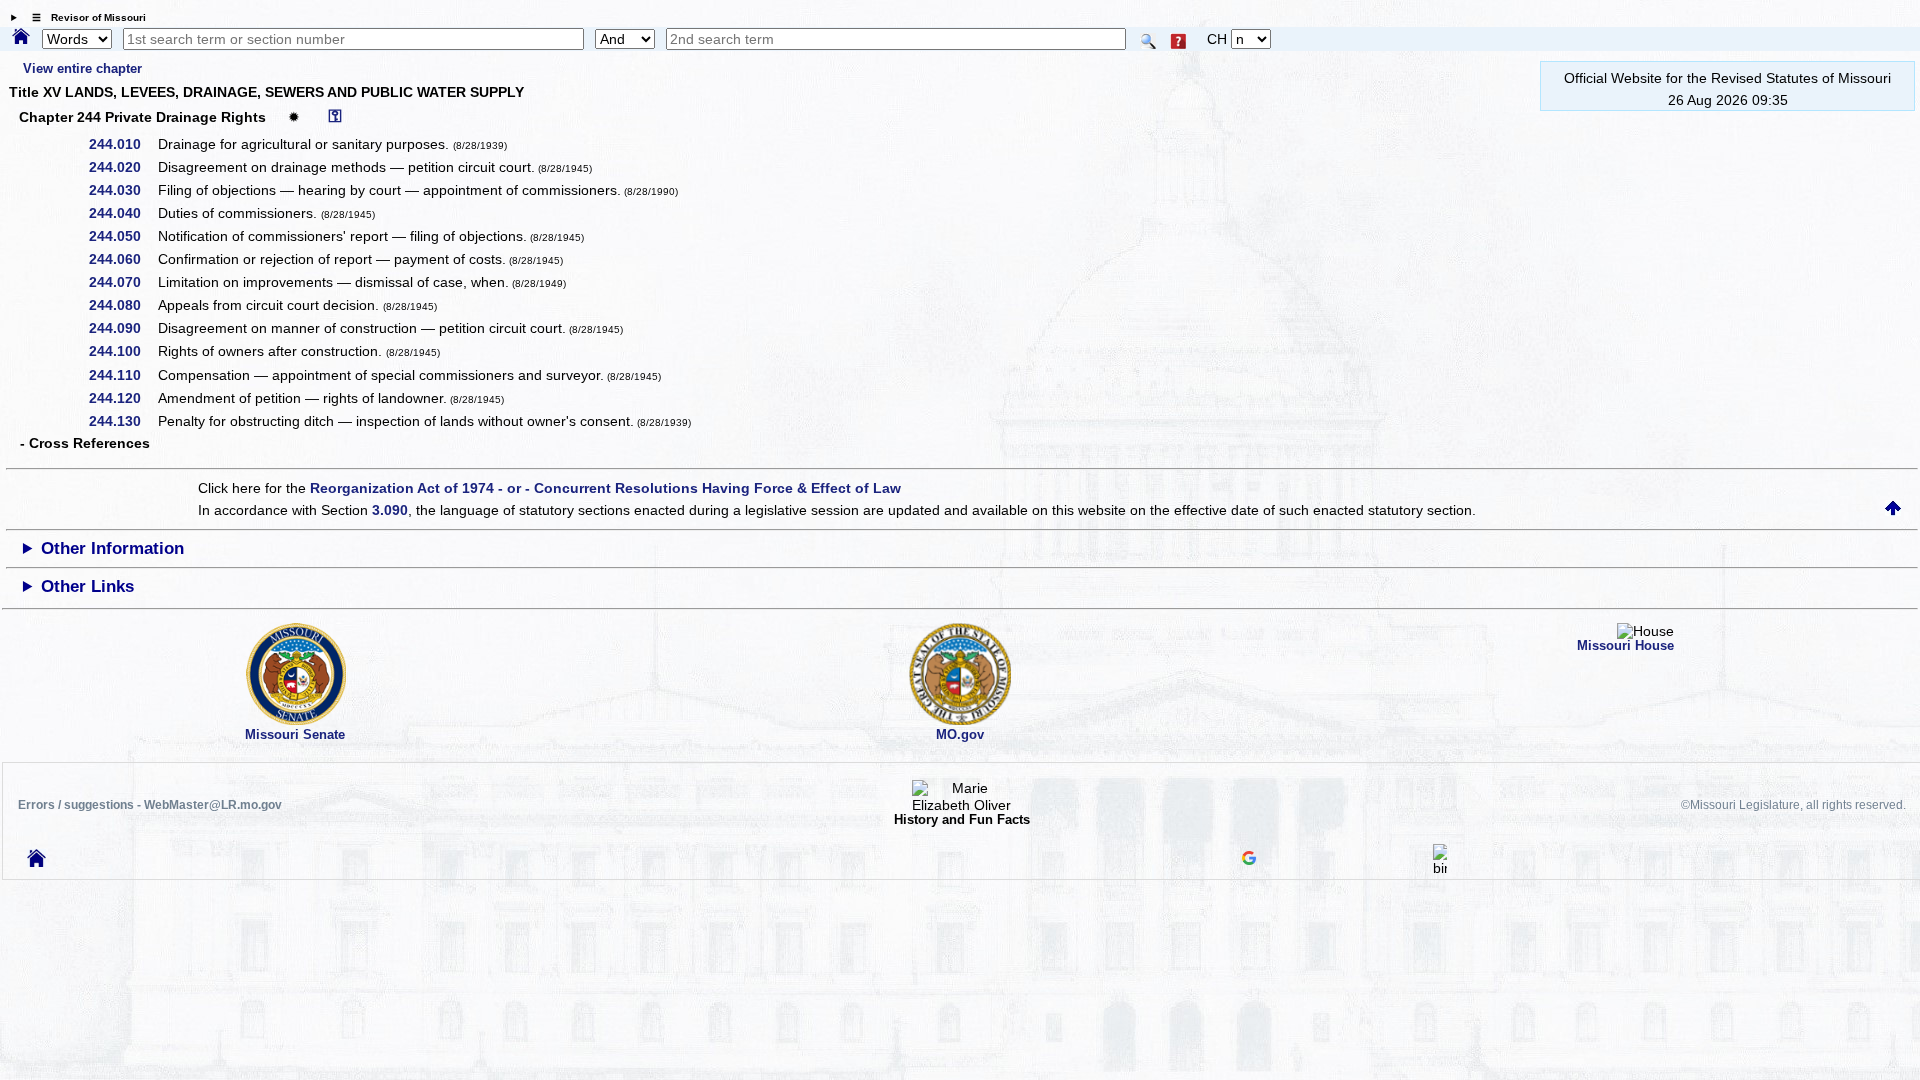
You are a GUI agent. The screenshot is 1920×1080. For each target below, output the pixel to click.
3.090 (390, 510)
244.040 (122, 213)
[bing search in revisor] (1440, 868)
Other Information (112, 548)
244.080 (122, 305)
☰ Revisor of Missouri (84, 17)
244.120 (122, 398)
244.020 (122, 167)
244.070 (122, 282)
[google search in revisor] (1249, 860)
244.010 (122, 144)
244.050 (122, 236)
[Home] (21, 38)
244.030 (122, 190)
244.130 (122, 421)
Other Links (87, 586)
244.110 (122, 375)
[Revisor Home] (37, 862)
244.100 (122, 351)
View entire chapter (82, 68)
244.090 (122, 328)
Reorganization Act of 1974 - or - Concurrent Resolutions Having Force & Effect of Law (605, 488)
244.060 (122, 259)
